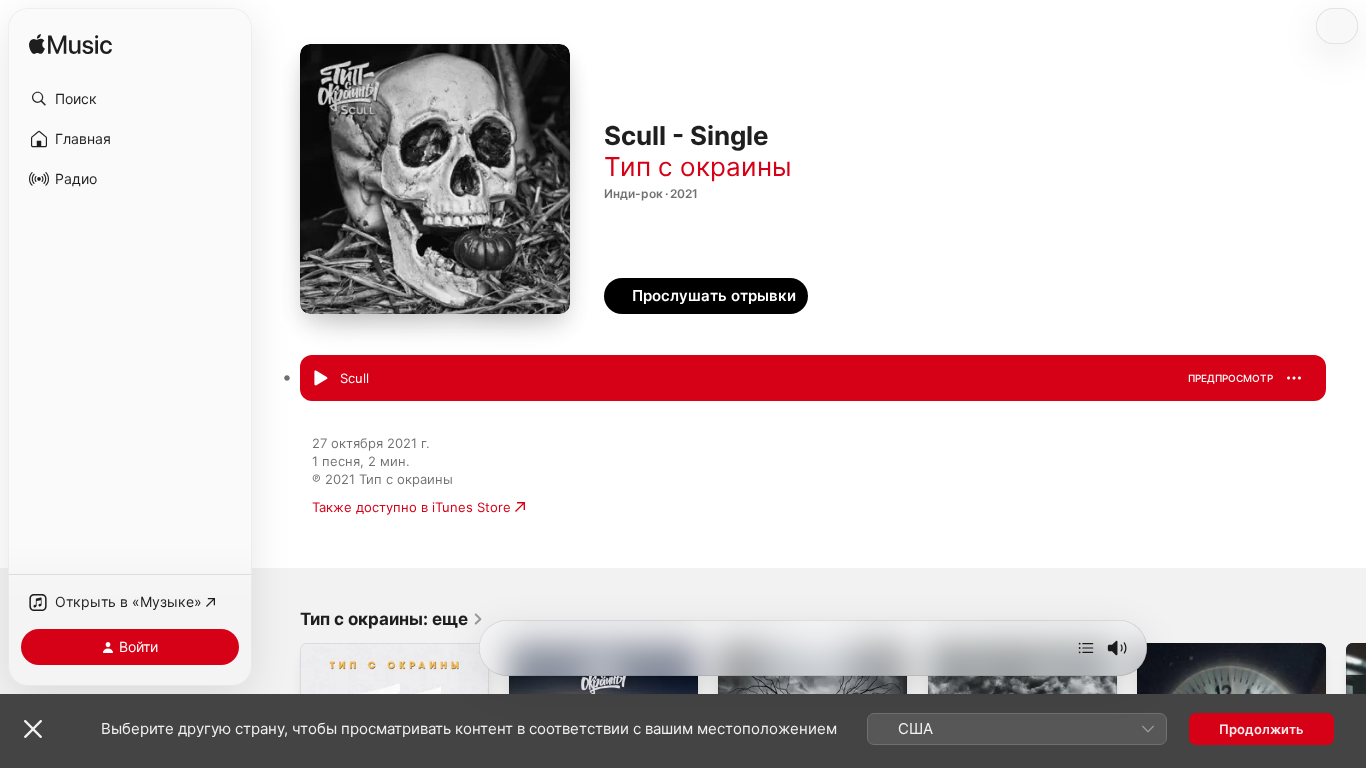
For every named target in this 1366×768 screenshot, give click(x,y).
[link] (392, 619)
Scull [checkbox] (354, 378)
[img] (70, 45)
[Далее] (1086, 648)
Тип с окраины (698, 166)
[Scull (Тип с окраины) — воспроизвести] (320, 379)
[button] (130, 99)
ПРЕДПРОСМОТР (1230, 378)
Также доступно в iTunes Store (411, 507)
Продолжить (1261, 729)
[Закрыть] (33, 729)
